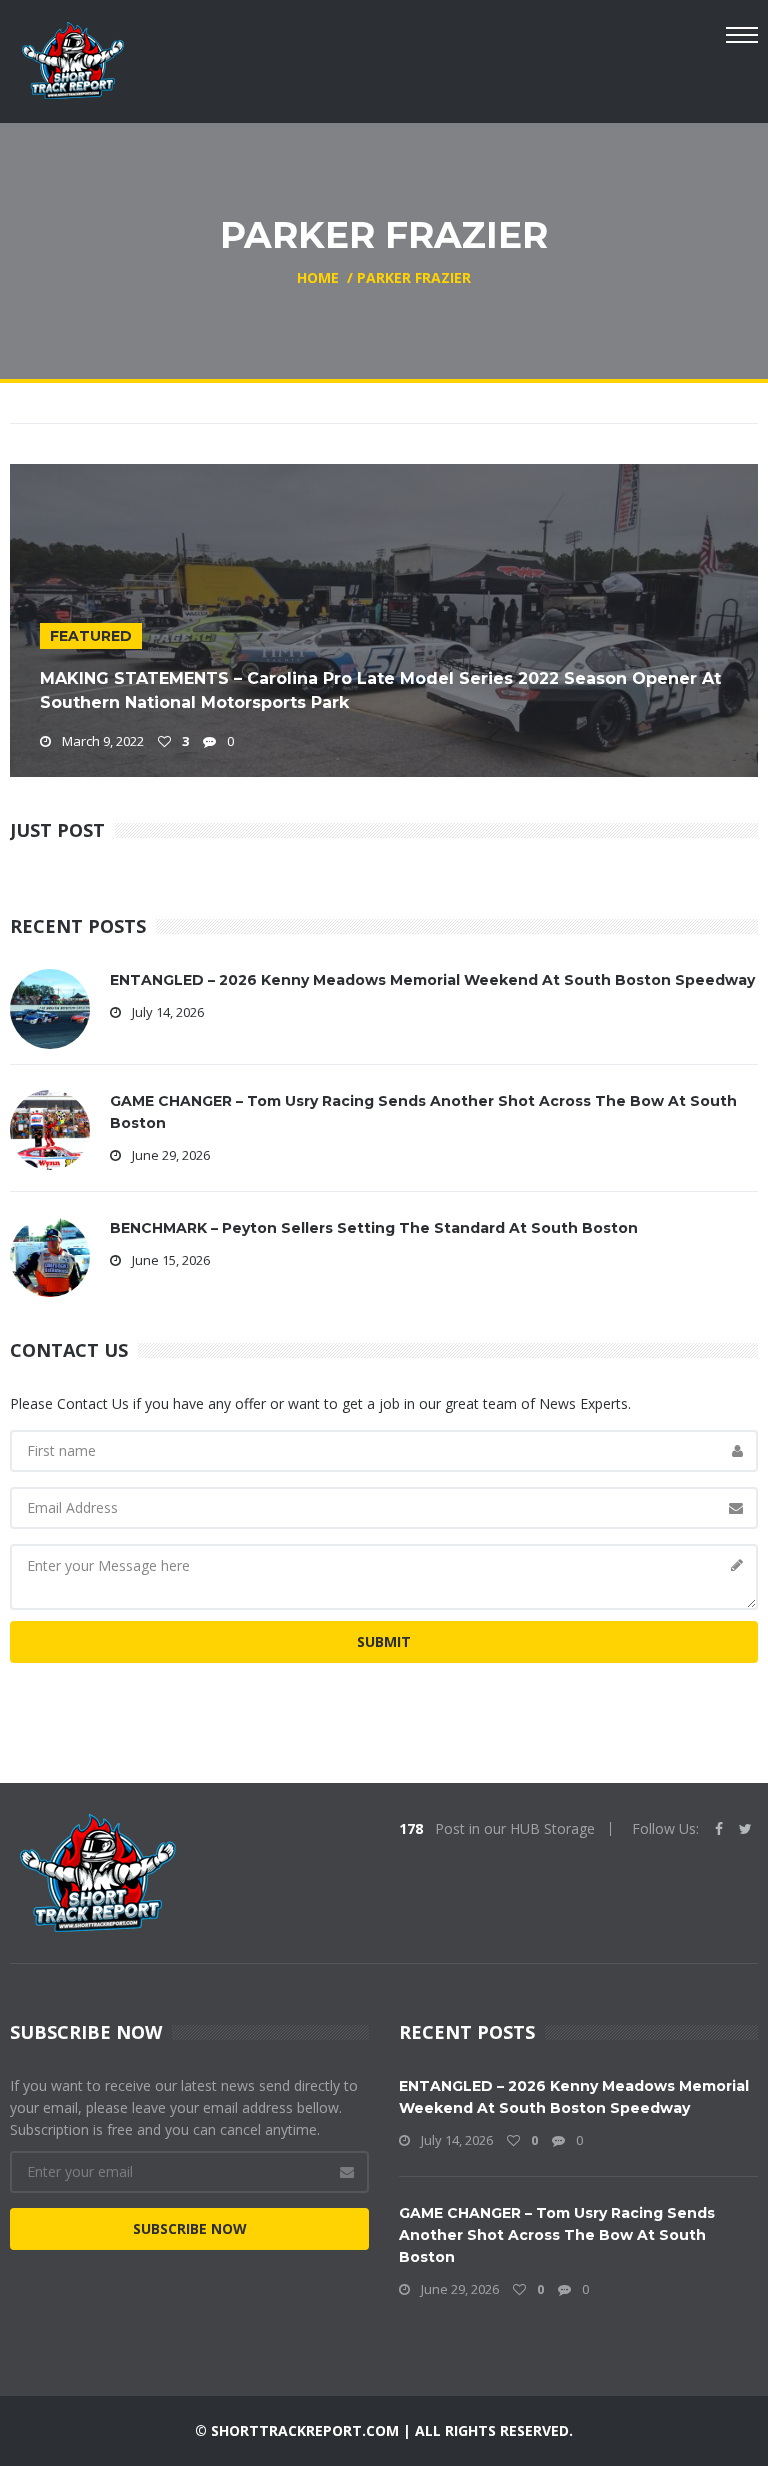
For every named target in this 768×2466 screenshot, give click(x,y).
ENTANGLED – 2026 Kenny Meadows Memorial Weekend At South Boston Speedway (432, 980)
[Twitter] (745, 1829)
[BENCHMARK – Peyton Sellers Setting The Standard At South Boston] (50, 1255)
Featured (91, 636)
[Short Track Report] (72, 58)
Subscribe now (190, 2228)
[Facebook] (719, 1829)
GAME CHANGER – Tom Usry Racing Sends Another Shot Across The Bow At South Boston (557, 2235)
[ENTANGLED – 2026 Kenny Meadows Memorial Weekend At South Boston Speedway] (50, 1007)
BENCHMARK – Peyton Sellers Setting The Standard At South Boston (374, 1228)
